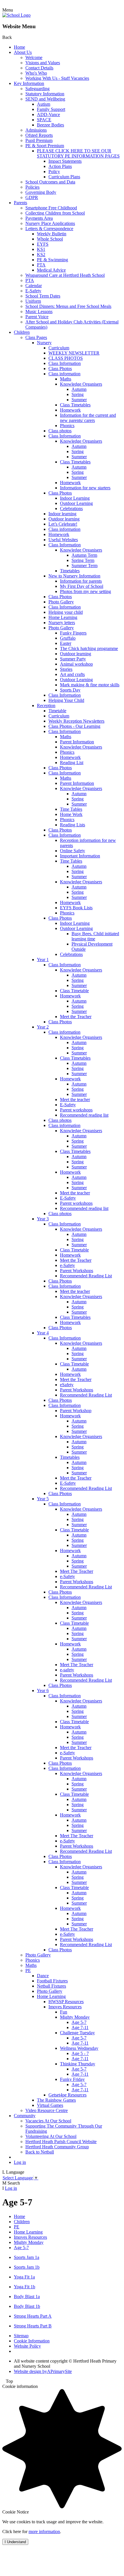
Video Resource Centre (47, 2110)
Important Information (80, 856)
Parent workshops (76, 1110)
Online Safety (73, 851)
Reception (46, 705)
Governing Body (41, 192)
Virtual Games (50, 2105)
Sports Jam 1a (27, 2257)
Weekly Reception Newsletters (76, 721)
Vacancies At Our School (48, 2121)
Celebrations (71, 508)
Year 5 (43, 1499)
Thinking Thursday (78, 2064)
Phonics (67, 426)
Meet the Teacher (76, 1017)
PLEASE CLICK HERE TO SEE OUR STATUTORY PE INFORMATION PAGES (78, 153)
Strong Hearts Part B (33, 2326)
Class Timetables (75, 405)
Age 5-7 (79, 2022)
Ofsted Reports (39, 135)
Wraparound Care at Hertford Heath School (65, 275)
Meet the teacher (75, 1099)
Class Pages (36, 337)
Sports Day (70, 690)
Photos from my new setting (86, 591)
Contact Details (39, 68)
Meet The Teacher (77, 1571)
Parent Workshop (76, 1411)
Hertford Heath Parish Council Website (61, 2142)
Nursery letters (62, 623)
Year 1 (43, 960)
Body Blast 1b (27, 2306)
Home (19, 47)
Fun (64, 2012)
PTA (41, 265)
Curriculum (59, 348)
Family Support (51, 109)
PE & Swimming (52, 260)
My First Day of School (82, 586)
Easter (66, 643)
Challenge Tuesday (77, 2033)
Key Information (29, 83)
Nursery (44, 343)
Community (25, 2116)
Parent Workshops (77, 1271)
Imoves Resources (65, 2007)
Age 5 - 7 (80, 2053)
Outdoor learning (64, 519)
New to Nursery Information (74, 576)
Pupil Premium (39, 140)
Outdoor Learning (76, 503)
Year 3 (43, 1219)
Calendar (34, 286)
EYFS (43, 244)
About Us (23, 52)
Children (22, 332)
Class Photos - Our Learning (74, 726)
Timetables (70, 571)
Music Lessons (39, 311)
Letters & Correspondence (49, 229)
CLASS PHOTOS (66, 358)
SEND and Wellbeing (45, 99)
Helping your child (66, 612)
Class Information (65, 363)
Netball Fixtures (51, 1986)
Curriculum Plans (64, 177)
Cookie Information (32, 2341)
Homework (70, 410)
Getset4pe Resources (67, 2095)
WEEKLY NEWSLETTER (74, 353)
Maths (66, 379)
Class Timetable (74, 991)
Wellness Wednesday (79, 2048)
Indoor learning (62, 514)
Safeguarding (37, 89)
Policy (54, 172)
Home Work (71, 814)
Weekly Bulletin (52, 234)
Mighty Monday (75, 2017)
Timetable (57, 711)
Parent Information (77, 742)
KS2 (41, 254)
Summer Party (73, 659)
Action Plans (60, 166)
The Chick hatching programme (89, 648)
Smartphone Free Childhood (51, 208)
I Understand (15, 2542)
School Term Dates (43, 296)
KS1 (41, 249)
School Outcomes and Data (50, 182)
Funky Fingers (73, 633)
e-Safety (67, 1265)
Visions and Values (43, 63)
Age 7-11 (80, 2027)
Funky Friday (72, 2079)
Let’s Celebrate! (63, 524)
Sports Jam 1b (27, 2267)
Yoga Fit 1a (24, 2277)
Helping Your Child (66, 700)
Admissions (36, 130)
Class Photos (60, 369)
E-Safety (33, 291)
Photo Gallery (61, 602)
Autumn (79, 389)
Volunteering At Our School (51, 2136)
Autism (44, 104)
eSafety (67, 1385)
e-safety (67, 1670)
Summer (79, 400)
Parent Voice (37, 317)
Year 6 (43, 1690)
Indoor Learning (75, 498)
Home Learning (63, 617)
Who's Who (36, 73)
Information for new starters (85, 488)
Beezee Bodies (50, 125)
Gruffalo (68, 638)
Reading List (72, 763)
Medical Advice (51, 270)
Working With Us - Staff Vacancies (57, 78)
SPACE (44, 120)
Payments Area (39, 218)
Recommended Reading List (86, 1276)
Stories (66, 669)
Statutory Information (45, 94)
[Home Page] (16, 15)
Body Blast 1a (27, 2296)
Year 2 (43, 1027)
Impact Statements (65, 161)
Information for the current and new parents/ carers (88, 418)
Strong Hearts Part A (33, 2316)
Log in (20, 2162)
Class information (64, 374)
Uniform (33, 301)
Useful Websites (63, 540)
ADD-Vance (48, 114)
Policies (32, 187)
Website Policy (27, 2346)
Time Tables (71, 809)
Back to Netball (40, 2152)
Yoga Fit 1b (25, 2287)
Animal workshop (76, 664)
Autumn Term (84, 555)
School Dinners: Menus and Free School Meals (68, 306)
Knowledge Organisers (81, 384)
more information (44, 2532)
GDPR (32, 197)
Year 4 (43, 1333)
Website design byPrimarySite (43, 2371)
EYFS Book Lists (76, 908)
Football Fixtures (52, 1981)
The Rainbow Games (56, 2100)
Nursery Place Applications (50, 223)
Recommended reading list (84, 1115)
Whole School (50, 239)
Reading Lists (73, 825)
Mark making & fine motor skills (90, 685)
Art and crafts (72, 674)
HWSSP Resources (66, 2002)
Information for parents (81, 581)
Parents (20, 203)
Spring (78, 394)
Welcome (34, 57)
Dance (43, 1976)
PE (28, 1970)
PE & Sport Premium (45, 146)
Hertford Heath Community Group (57, 2147)
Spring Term (83, 560)
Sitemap (21, 2336)
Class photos (60, 431)
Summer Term (84, 566)
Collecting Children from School (55, 213)
